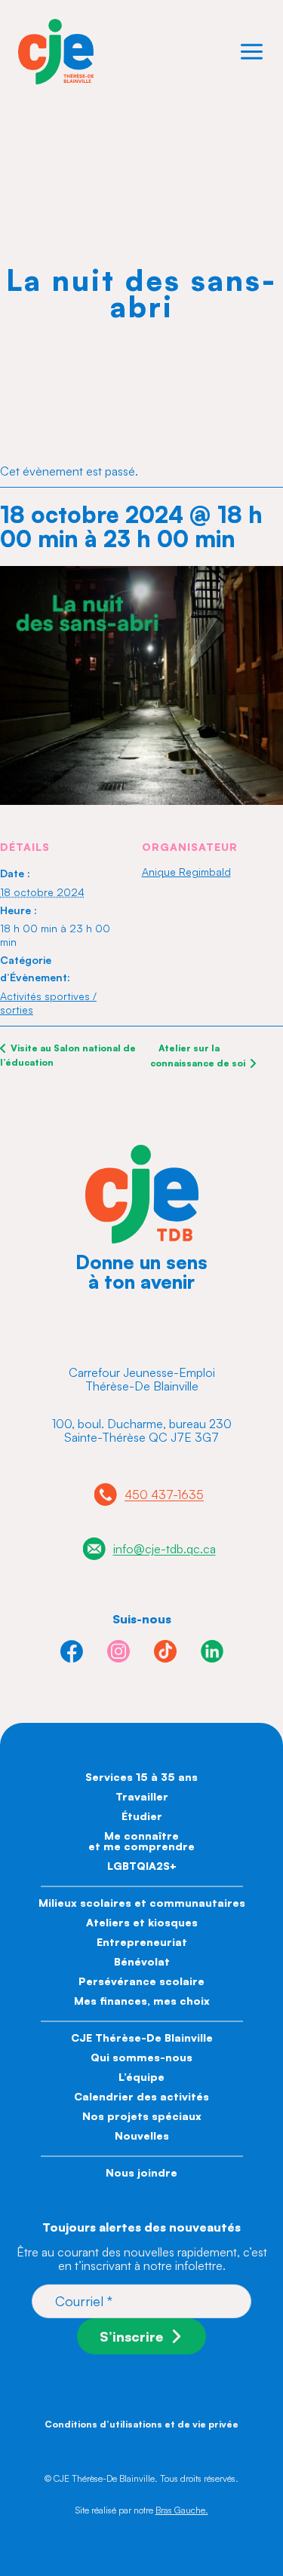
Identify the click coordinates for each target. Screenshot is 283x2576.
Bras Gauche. (182, 2510)
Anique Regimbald (186, 872)
